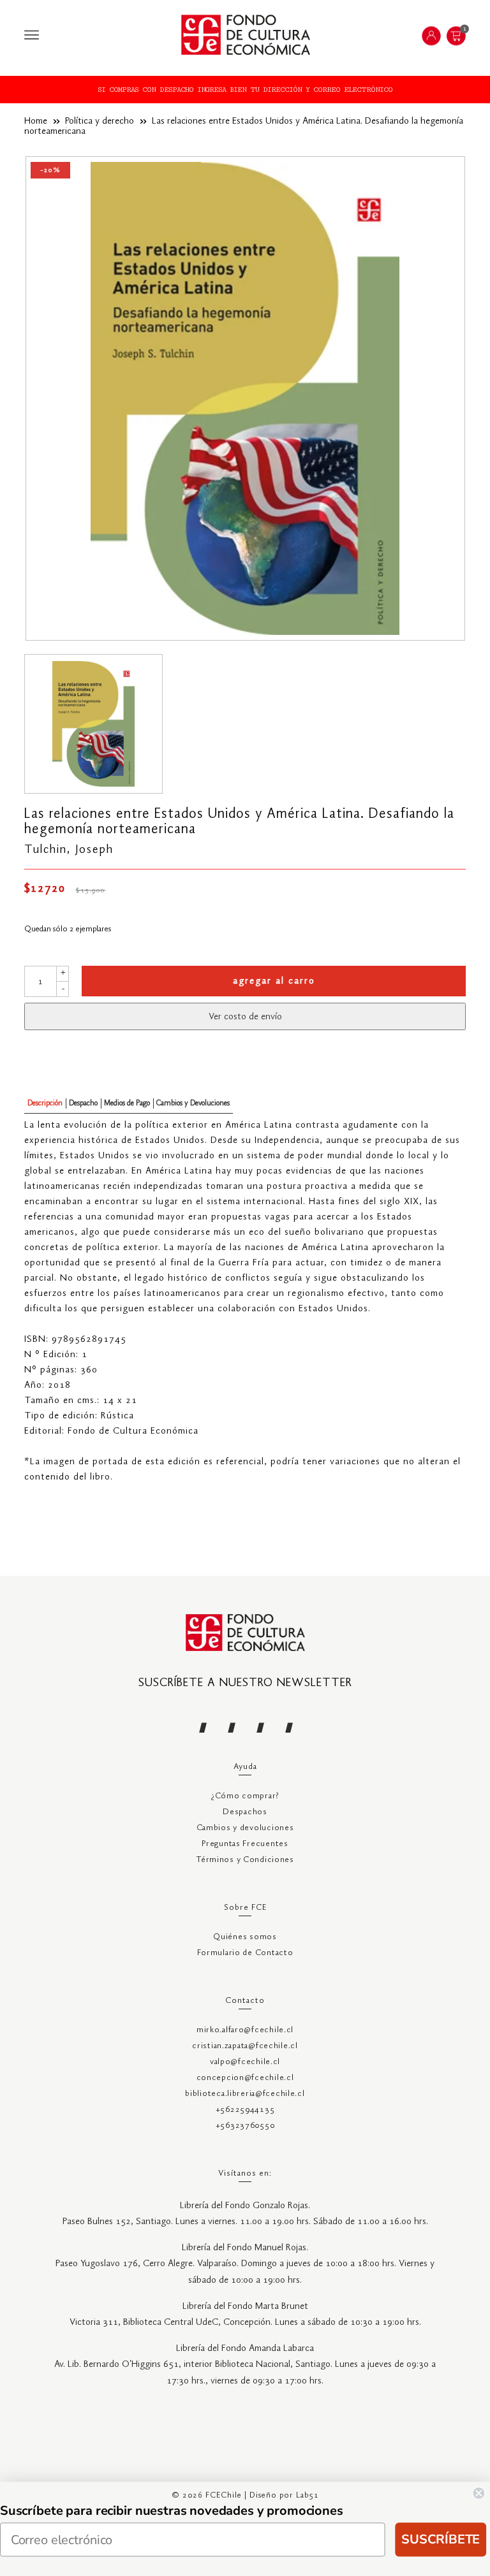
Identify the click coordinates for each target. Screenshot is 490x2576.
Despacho (83, 1103)
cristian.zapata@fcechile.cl (245, 2046)
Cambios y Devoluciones (193, 1103)
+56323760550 (245, 2126)
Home (36, 121)
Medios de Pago (127, 1103)
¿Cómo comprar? (245, 1796)
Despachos (245, 1812)
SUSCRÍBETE (441, 2539)
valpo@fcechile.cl (245, 2062)
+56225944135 (245, 2110)
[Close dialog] (479, 2493)
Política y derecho (100, 121)
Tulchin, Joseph (69, 850)
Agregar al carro (274, 981)
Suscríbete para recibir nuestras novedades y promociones (172, 2511)
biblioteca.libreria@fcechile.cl (245, 2094)
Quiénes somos (245, 1937)
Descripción (45, 1103)
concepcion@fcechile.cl (245, 2078)
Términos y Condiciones (245, 1860)
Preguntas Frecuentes (245, 1844)
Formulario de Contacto (245, 1953)
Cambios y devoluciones (245, 1828)
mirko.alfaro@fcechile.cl (245, 2030)
